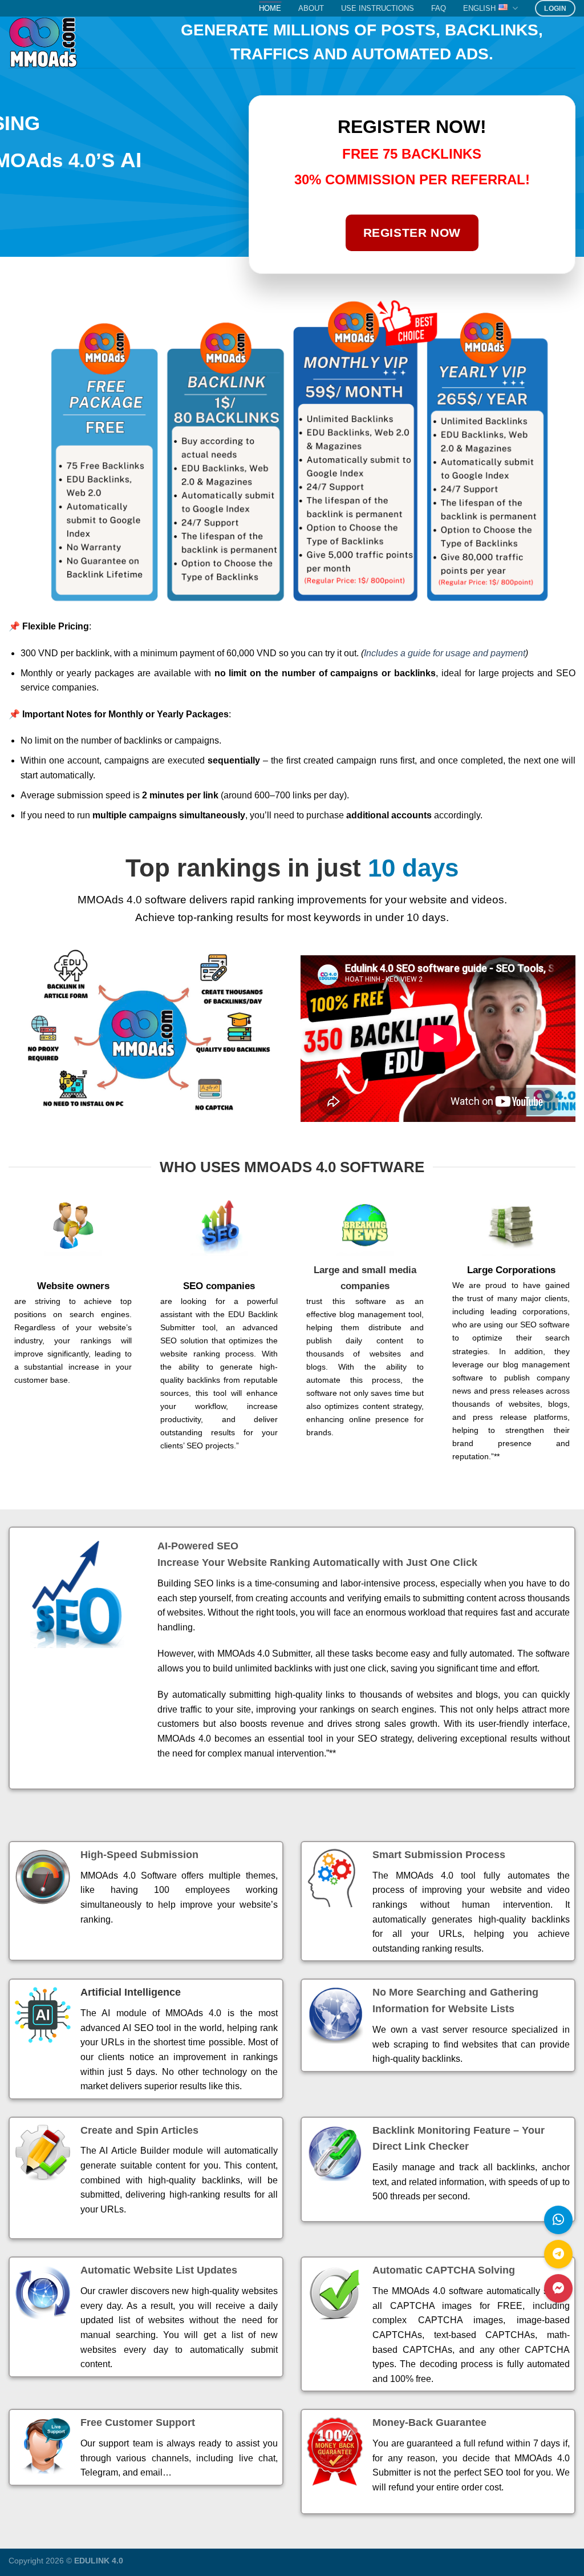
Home (270, 8)
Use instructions (378, 8)
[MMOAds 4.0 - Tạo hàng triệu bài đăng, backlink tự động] (85, 42)
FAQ (439, 8)
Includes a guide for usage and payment (445, 653)
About (311, 8)
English (479, 8)
